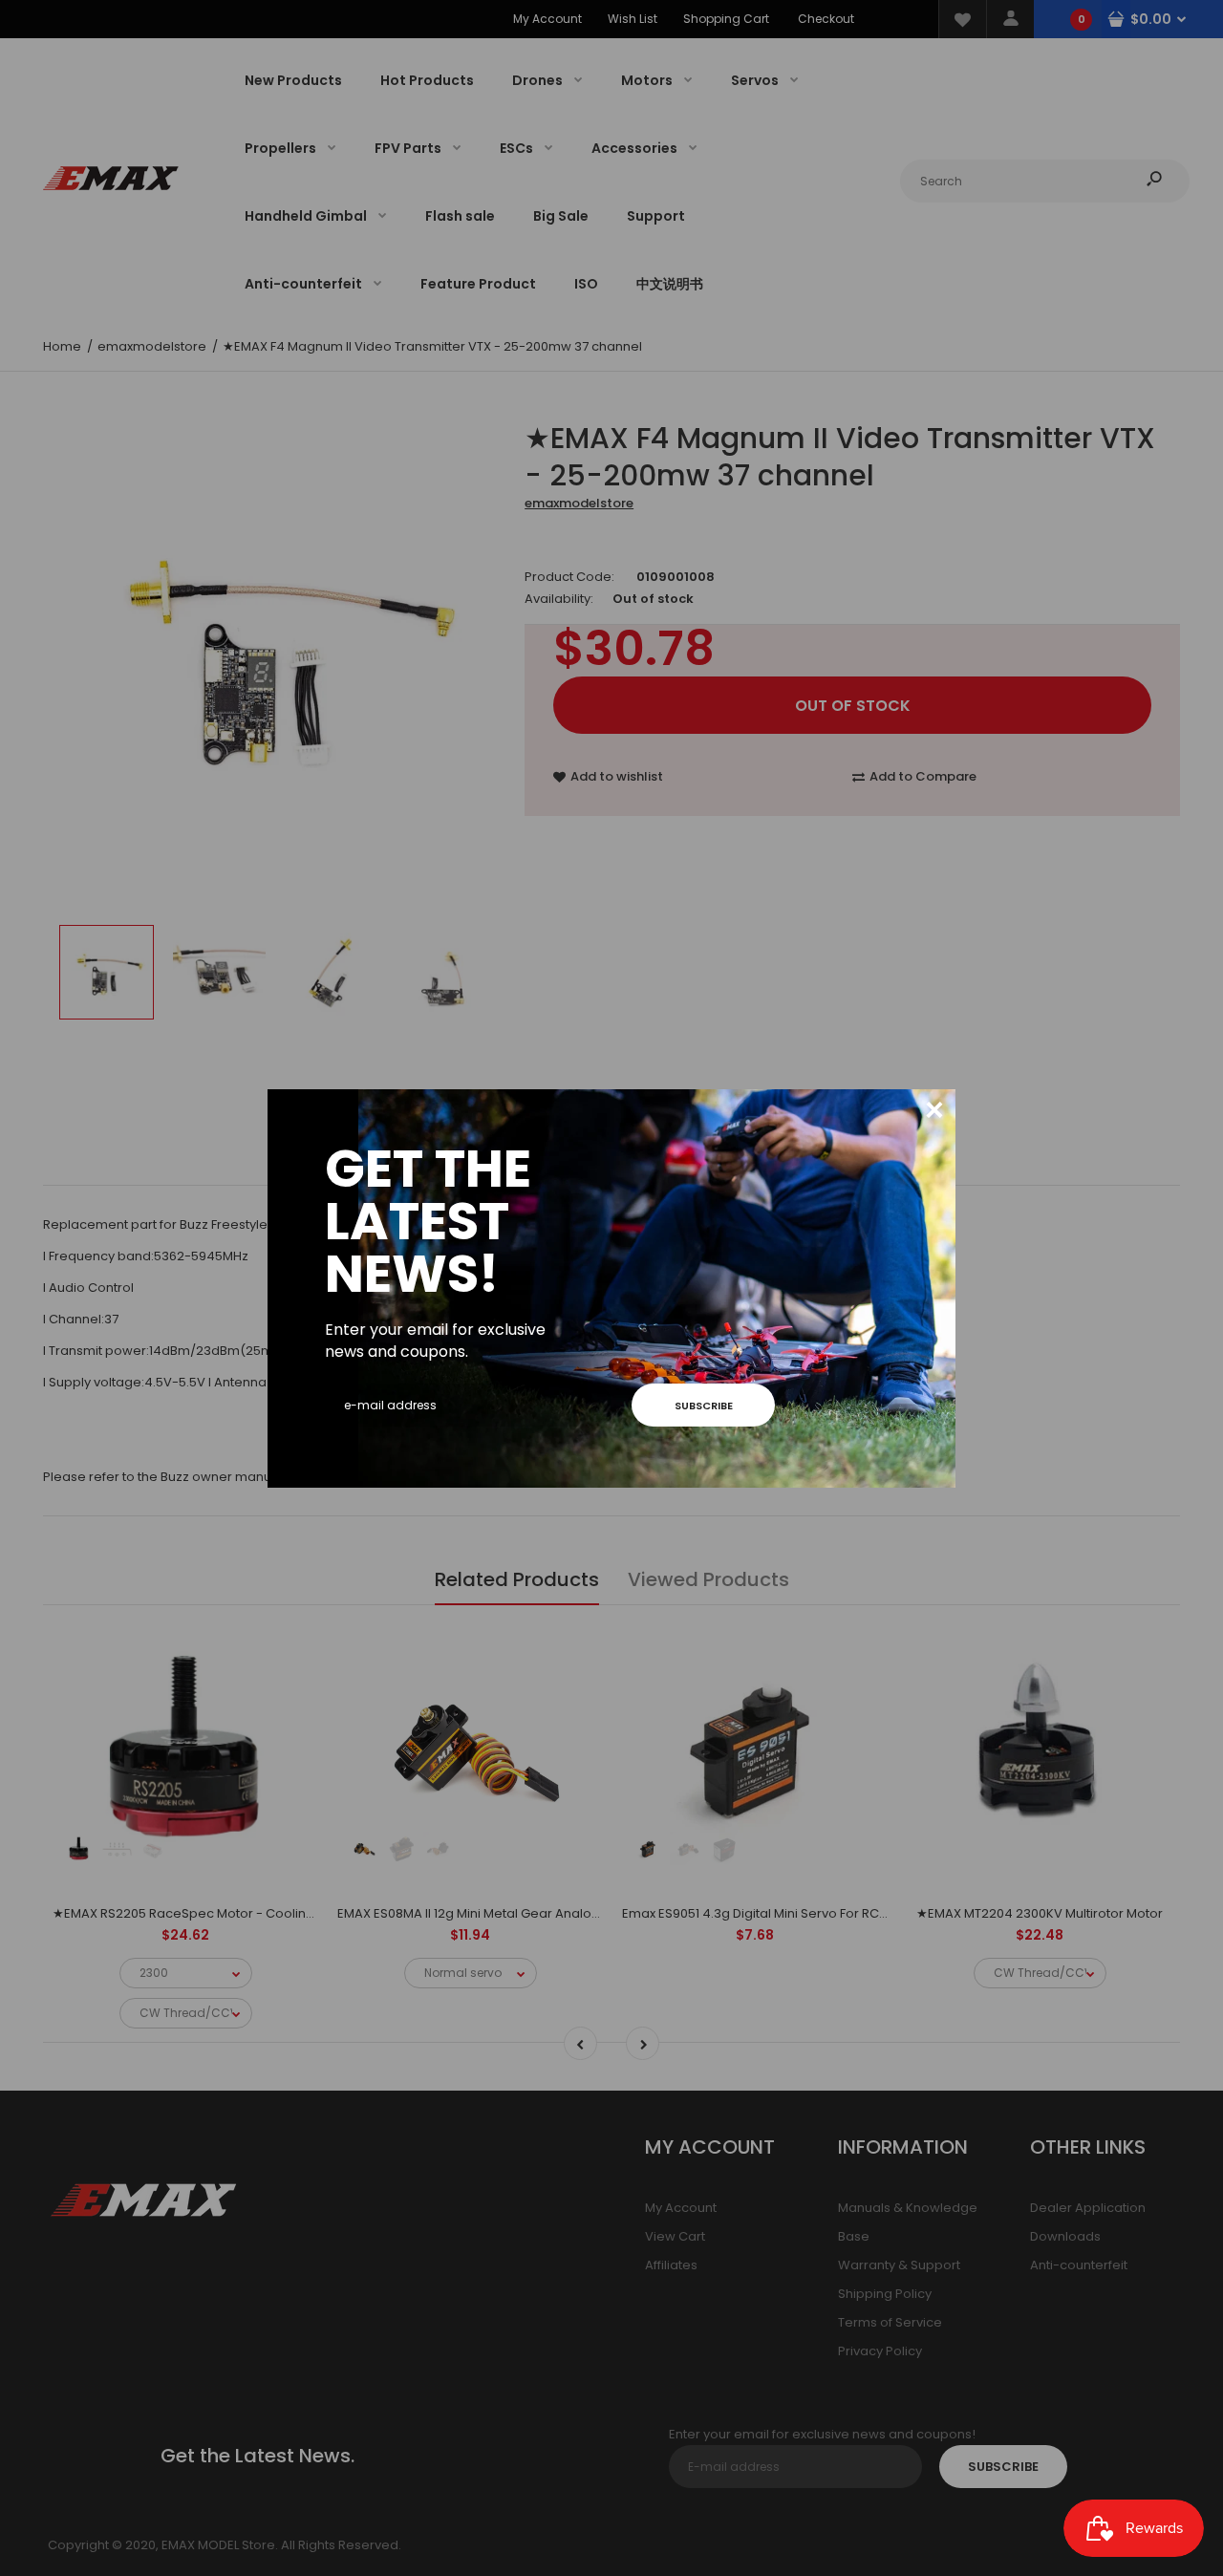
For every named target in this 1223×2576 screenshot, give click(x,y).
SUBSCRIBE (704, 1406)
